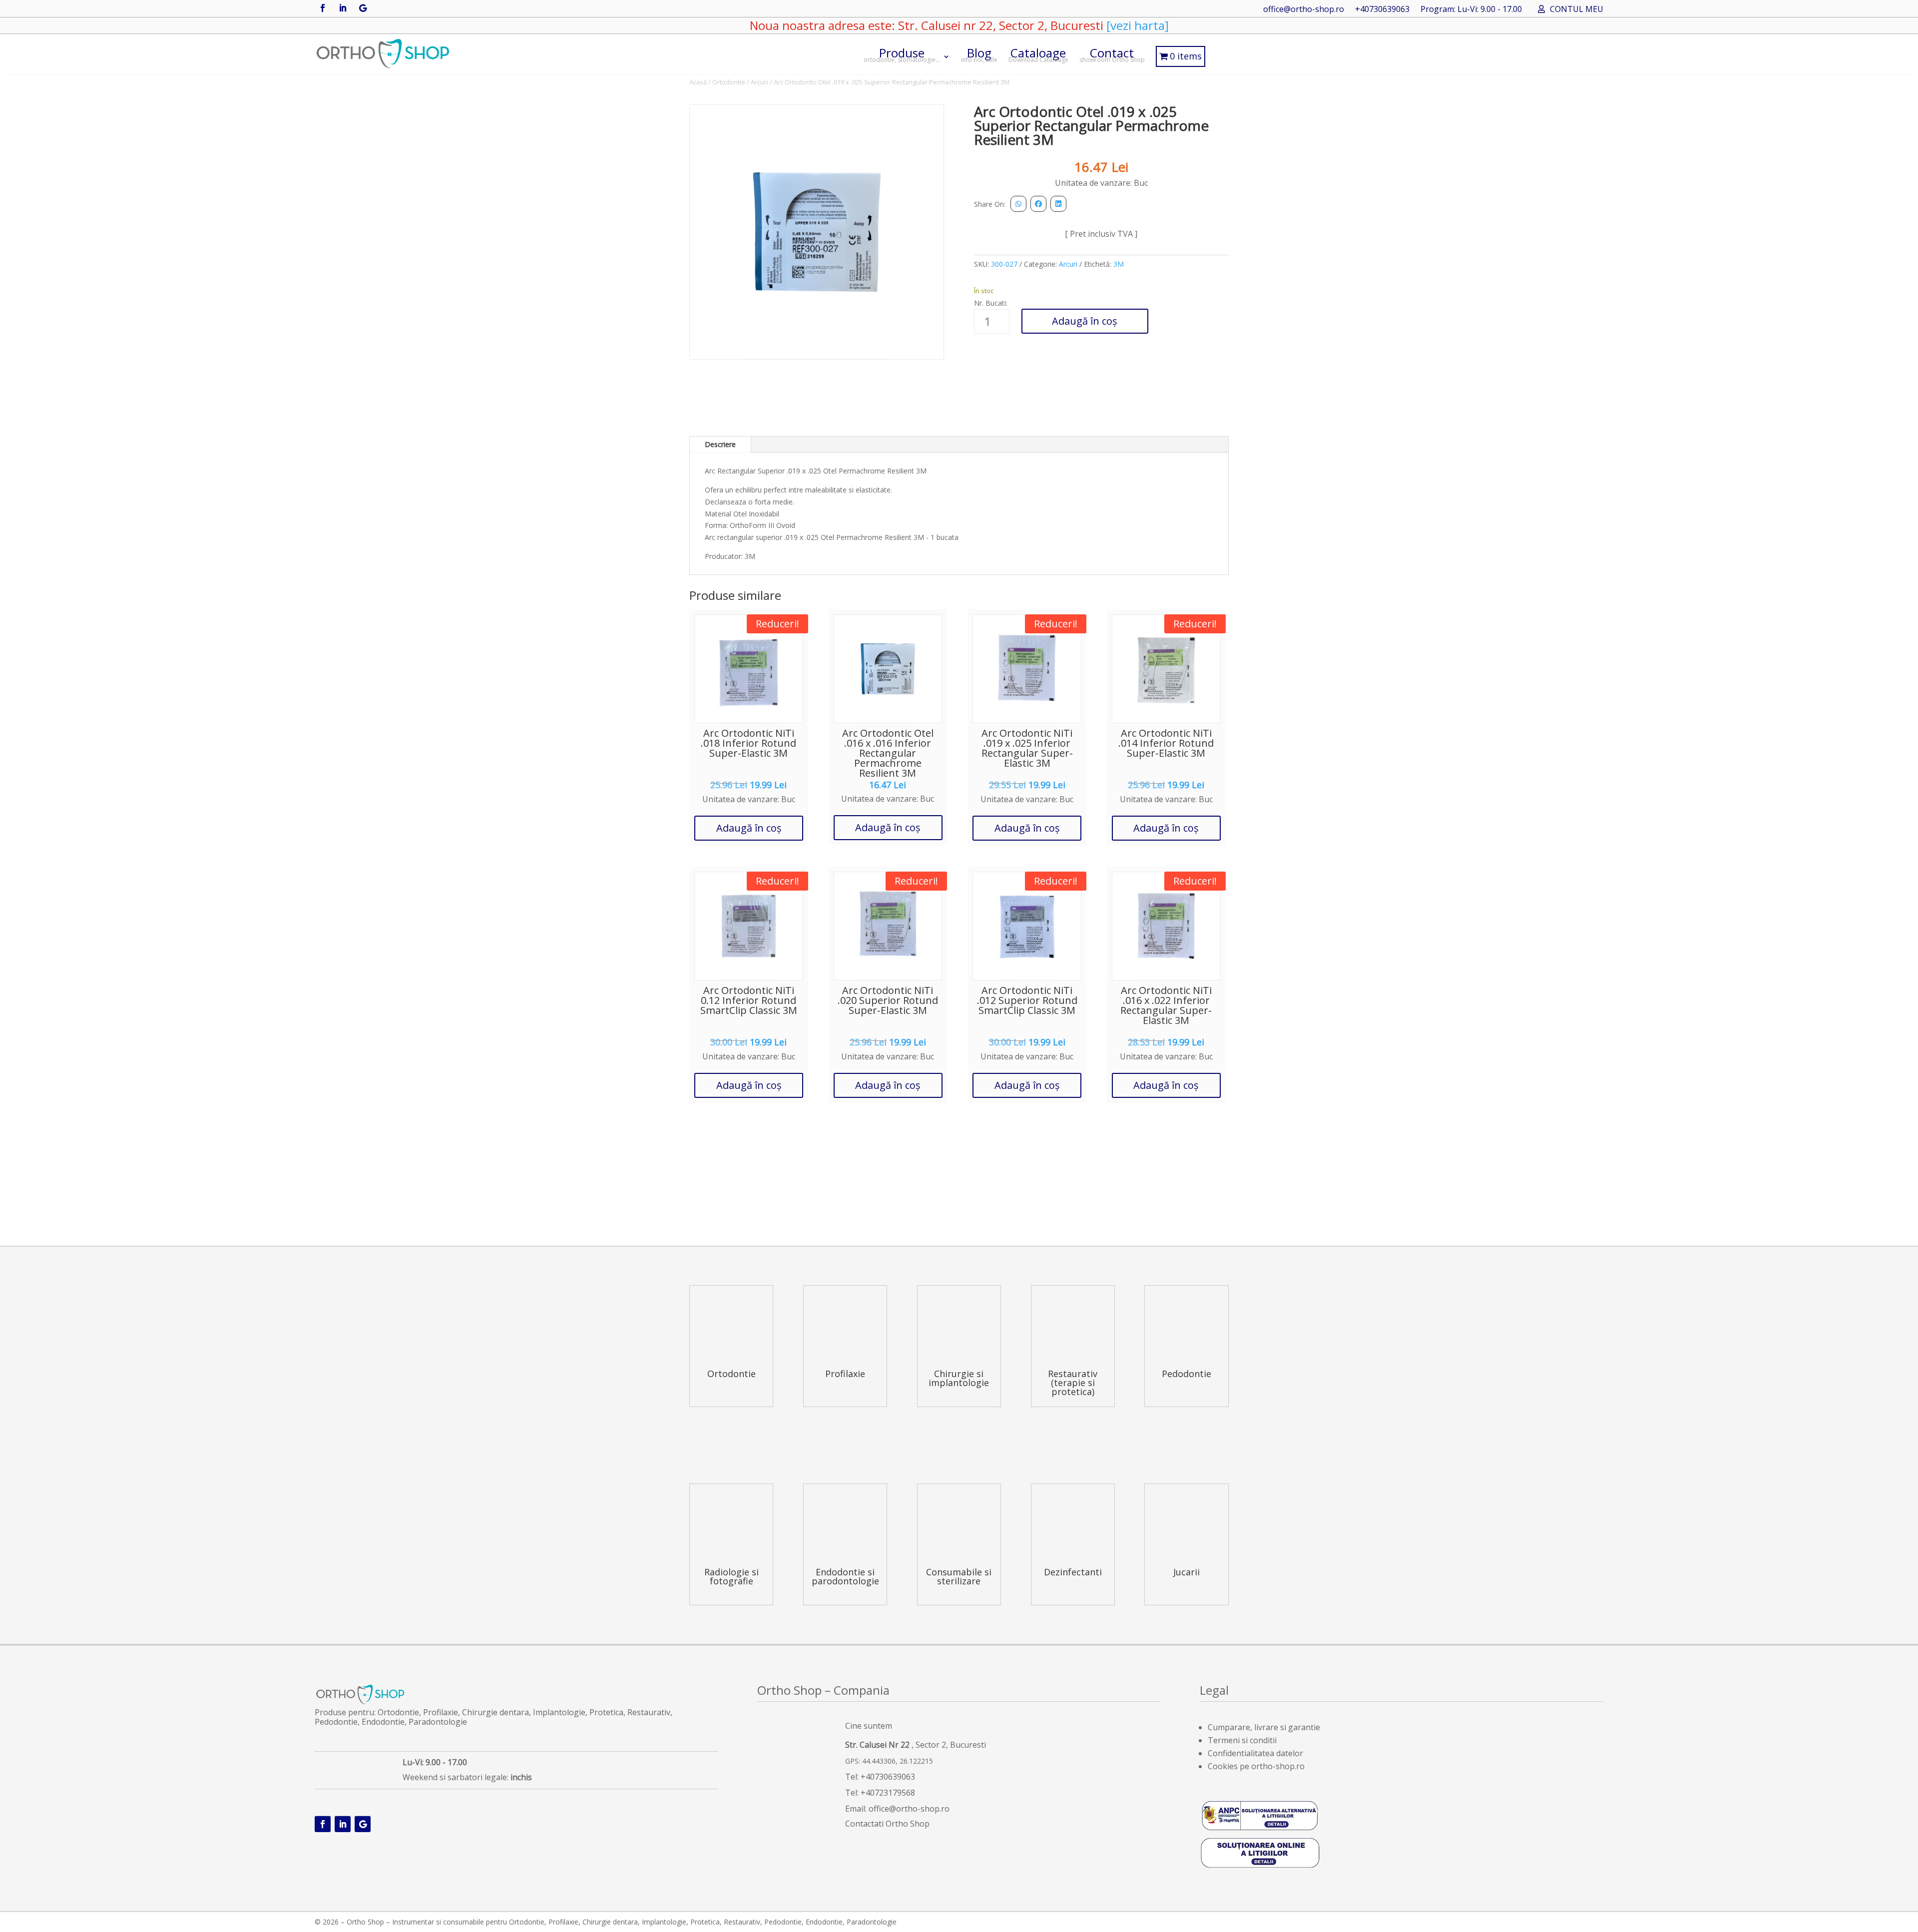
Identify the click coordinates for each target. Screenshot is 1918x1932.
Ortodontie (729, 82)
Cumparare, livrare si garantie (1264, 1727)
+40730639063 (1382, 10)
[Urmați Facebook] (323, 8)
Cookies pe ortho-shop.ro (1256, 1766)
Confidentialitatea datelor (1255, 1753)
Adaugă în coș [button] (749, 828)
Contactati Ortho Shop (887, 1824)
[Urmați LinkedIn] (343, 8)
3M (1119, 264)
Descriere (720, 444)
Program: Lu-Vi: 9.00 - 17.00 (1471, 10)
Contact (1112, 54)
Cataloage (1038, 54)
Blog (979, 54)
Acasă (698, 82)
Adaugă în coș (1085, 321)
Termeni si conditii (1242, 1740)
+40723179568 (888, 1793)
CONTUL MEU (1577, 10)
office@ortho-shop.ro (1304, 10)
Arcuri (759, 82)
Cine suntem (869, 1726)
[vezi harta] (1136, 25)
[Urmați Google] (363, 8)
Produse (902, 54)
